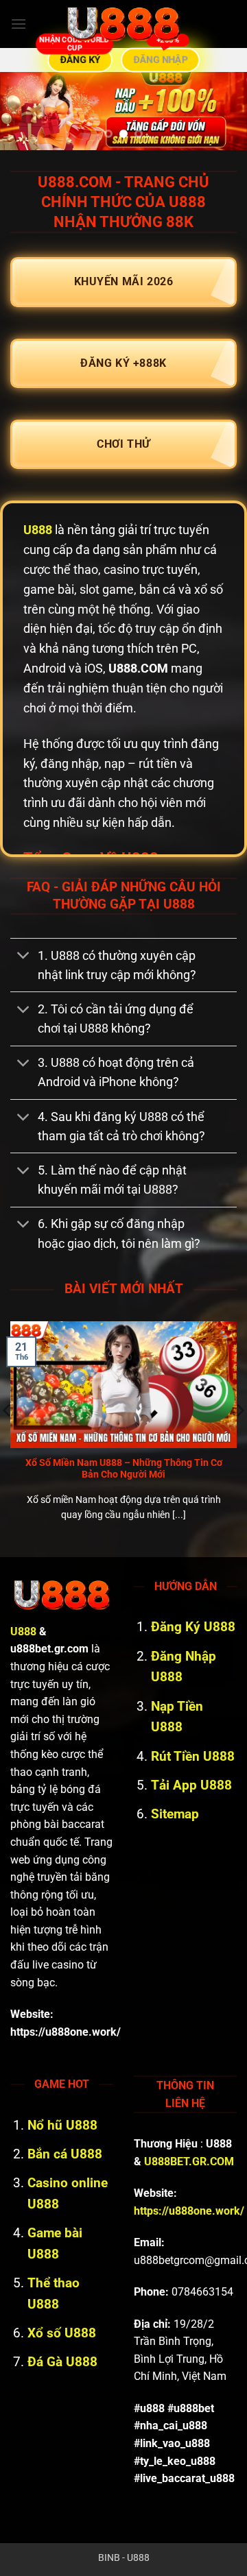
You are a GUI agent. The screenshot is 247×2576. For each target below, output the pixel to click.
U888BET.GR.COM (189, 2162)
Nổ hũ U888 (62, 2125)
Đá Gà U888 (62, 2362)
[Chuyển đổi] (24, 957)
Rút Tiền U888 (193, 1756)
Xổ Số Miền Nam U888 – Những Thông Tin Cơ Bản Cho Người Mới (124, 1469)
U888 (38, 530)
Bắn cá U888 (65, 2154)
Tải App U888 (191, 1785)
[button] (19, 24)
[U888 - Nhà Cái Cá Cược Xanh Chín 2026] (123, 24)
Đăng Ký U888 (193, 1627)
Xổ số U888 (62, 2333)
